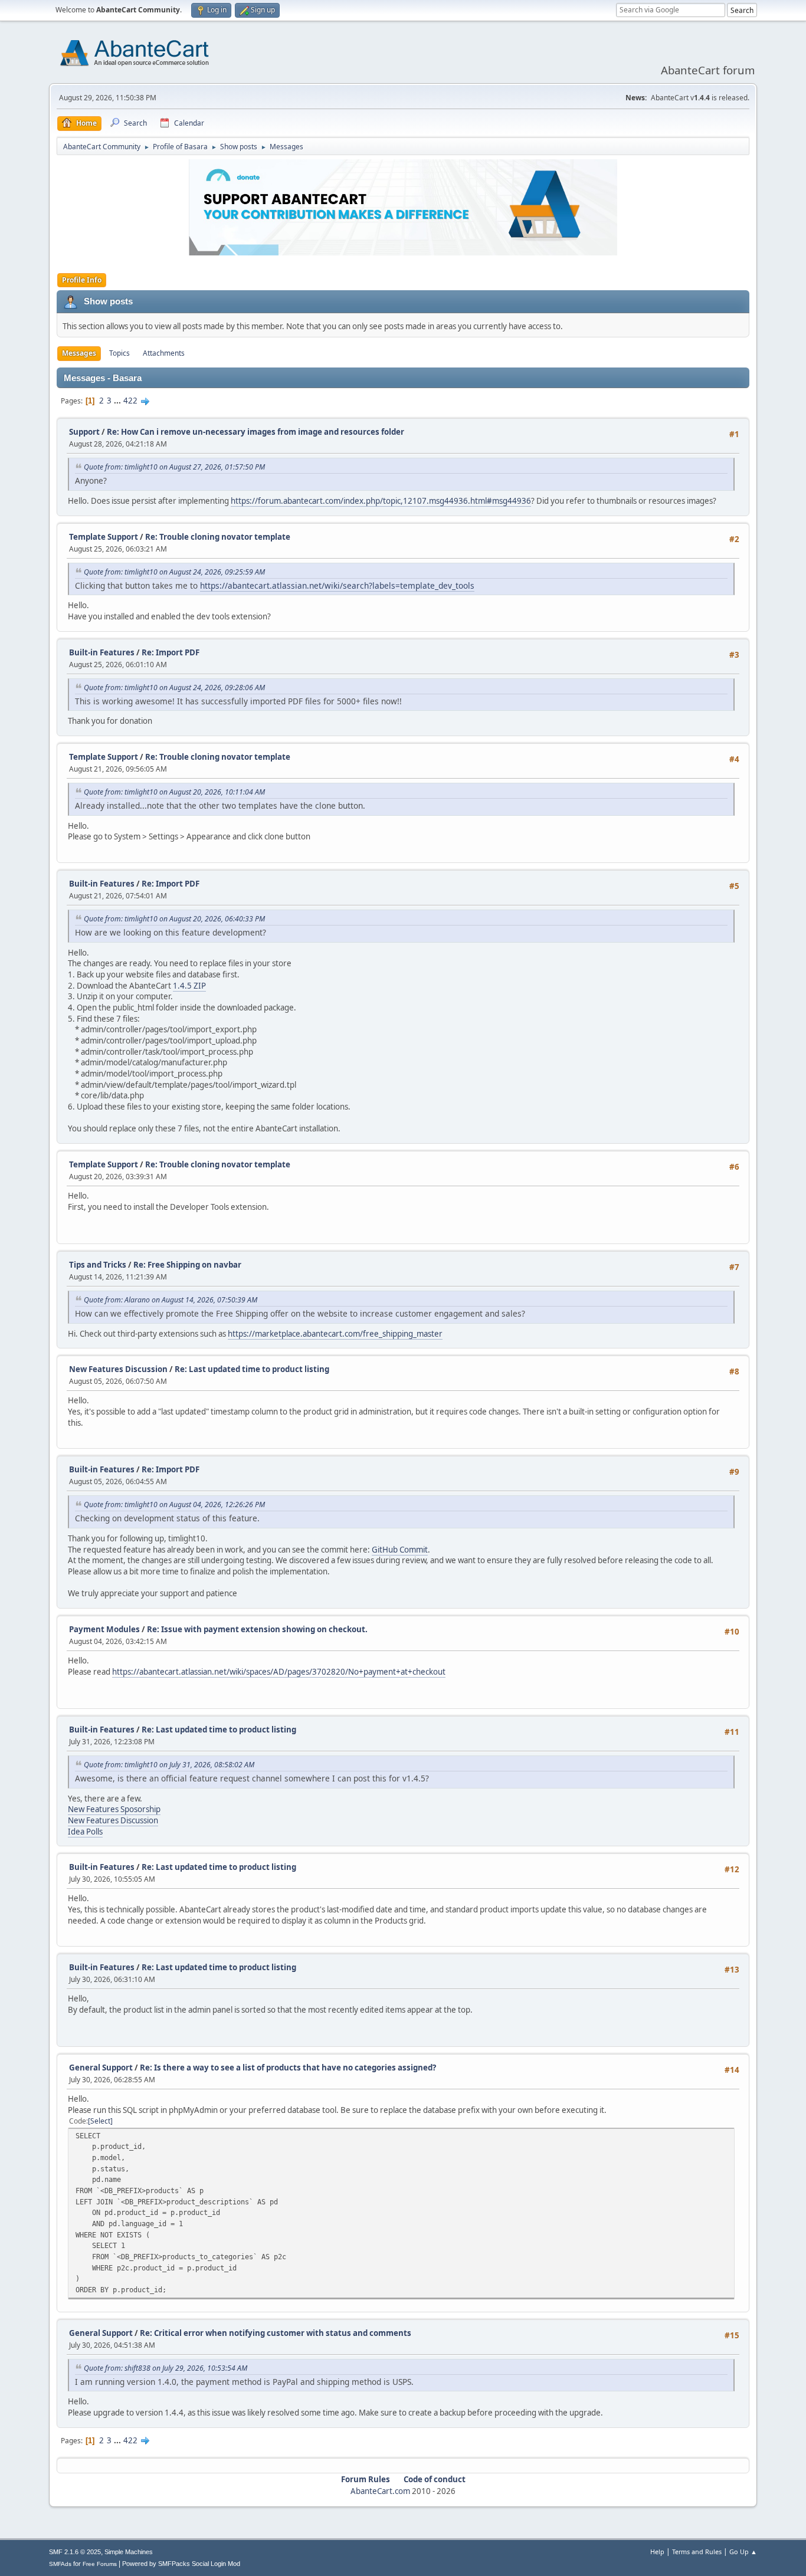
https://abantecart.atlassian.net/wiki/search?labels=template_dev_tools (337, 585)
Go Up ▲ (743, 2552)
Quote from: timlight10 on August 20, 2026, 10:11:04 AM (174, 792)
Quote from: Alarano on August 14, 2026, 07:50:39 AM (171, 1300)
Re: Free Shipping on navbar (187, 1265)
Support (84, 432)
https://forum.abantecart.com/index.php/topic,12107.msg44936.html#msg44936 (381, 501)
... (118, 401)
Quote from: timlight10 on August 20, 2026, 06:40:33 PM (174, 919)
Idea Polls (85, 1832)
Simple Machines (129, 2552)
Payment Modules (104, 1629)
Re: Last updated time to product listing (252, 1369)
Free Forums (100, 2564)
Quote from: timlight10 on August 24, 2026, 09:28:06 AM (174, 688)
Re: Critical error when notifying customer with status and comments (276, 2333)
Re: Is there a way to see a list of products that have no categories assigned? (288, 2068)
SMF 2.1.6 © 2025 (75, 2552)
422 (130, 401)
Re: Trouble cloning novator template (218, 537)
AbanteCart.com (380, 2491)
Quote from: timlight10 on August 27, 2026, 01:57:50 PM (174, 467)
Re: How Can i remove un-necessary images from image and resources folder (255, 432)
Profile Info (82, 280)
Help (657, 2552)
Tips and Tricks (98, 1265)
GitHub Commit (400, 1550)
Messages (79, 353)
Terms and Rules (697, 2552)
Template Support (104, 537)
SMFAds (60, 2564)
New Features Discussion (118, 1369)
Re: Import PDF (171, 652)
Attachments (164, 353)
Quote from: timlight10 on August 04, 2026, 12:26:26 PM (174, 1504)
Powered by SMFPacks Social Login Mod (181, 2564)
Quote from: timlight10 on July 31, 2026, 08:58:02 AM (169, 1765)
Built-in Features (102, 652)
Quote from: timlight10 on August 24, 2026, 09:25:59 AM (174, 572)
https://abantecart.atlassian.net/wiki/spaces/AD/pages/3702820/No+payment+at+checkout (279, 1672)
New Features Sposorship (114, 1809)
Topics (119, 353)
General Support (101, 2068)
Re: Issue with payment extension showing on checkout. (257, 1629)
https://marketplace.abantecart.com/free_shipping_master (335, 1334)
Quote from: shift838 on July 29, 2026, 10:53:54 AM (166, 2368)
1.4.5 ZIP (189, 986)
